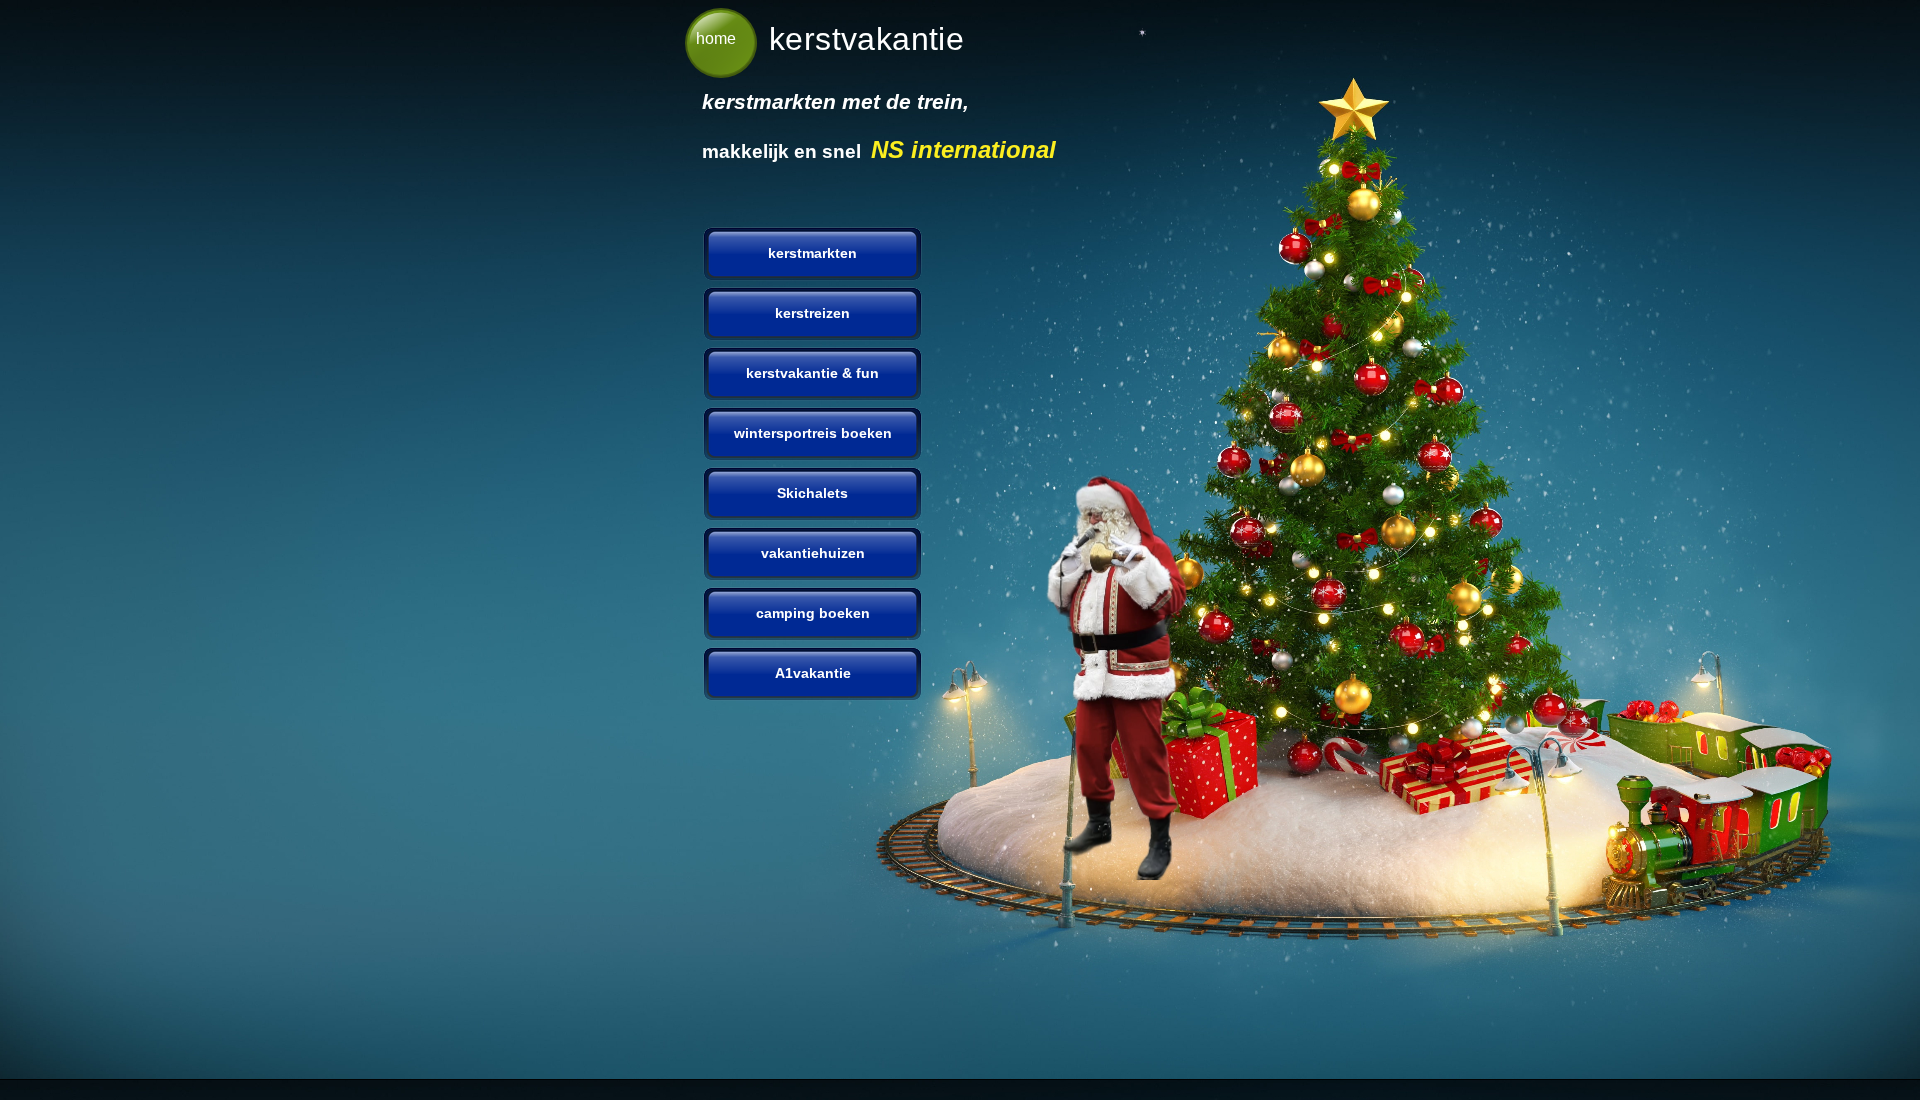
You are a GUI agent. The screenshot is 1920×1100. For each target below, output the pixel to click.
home (716, 38)
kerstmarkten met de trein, (835, 102)
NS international (963, 149)
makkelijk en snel (786, 151)
